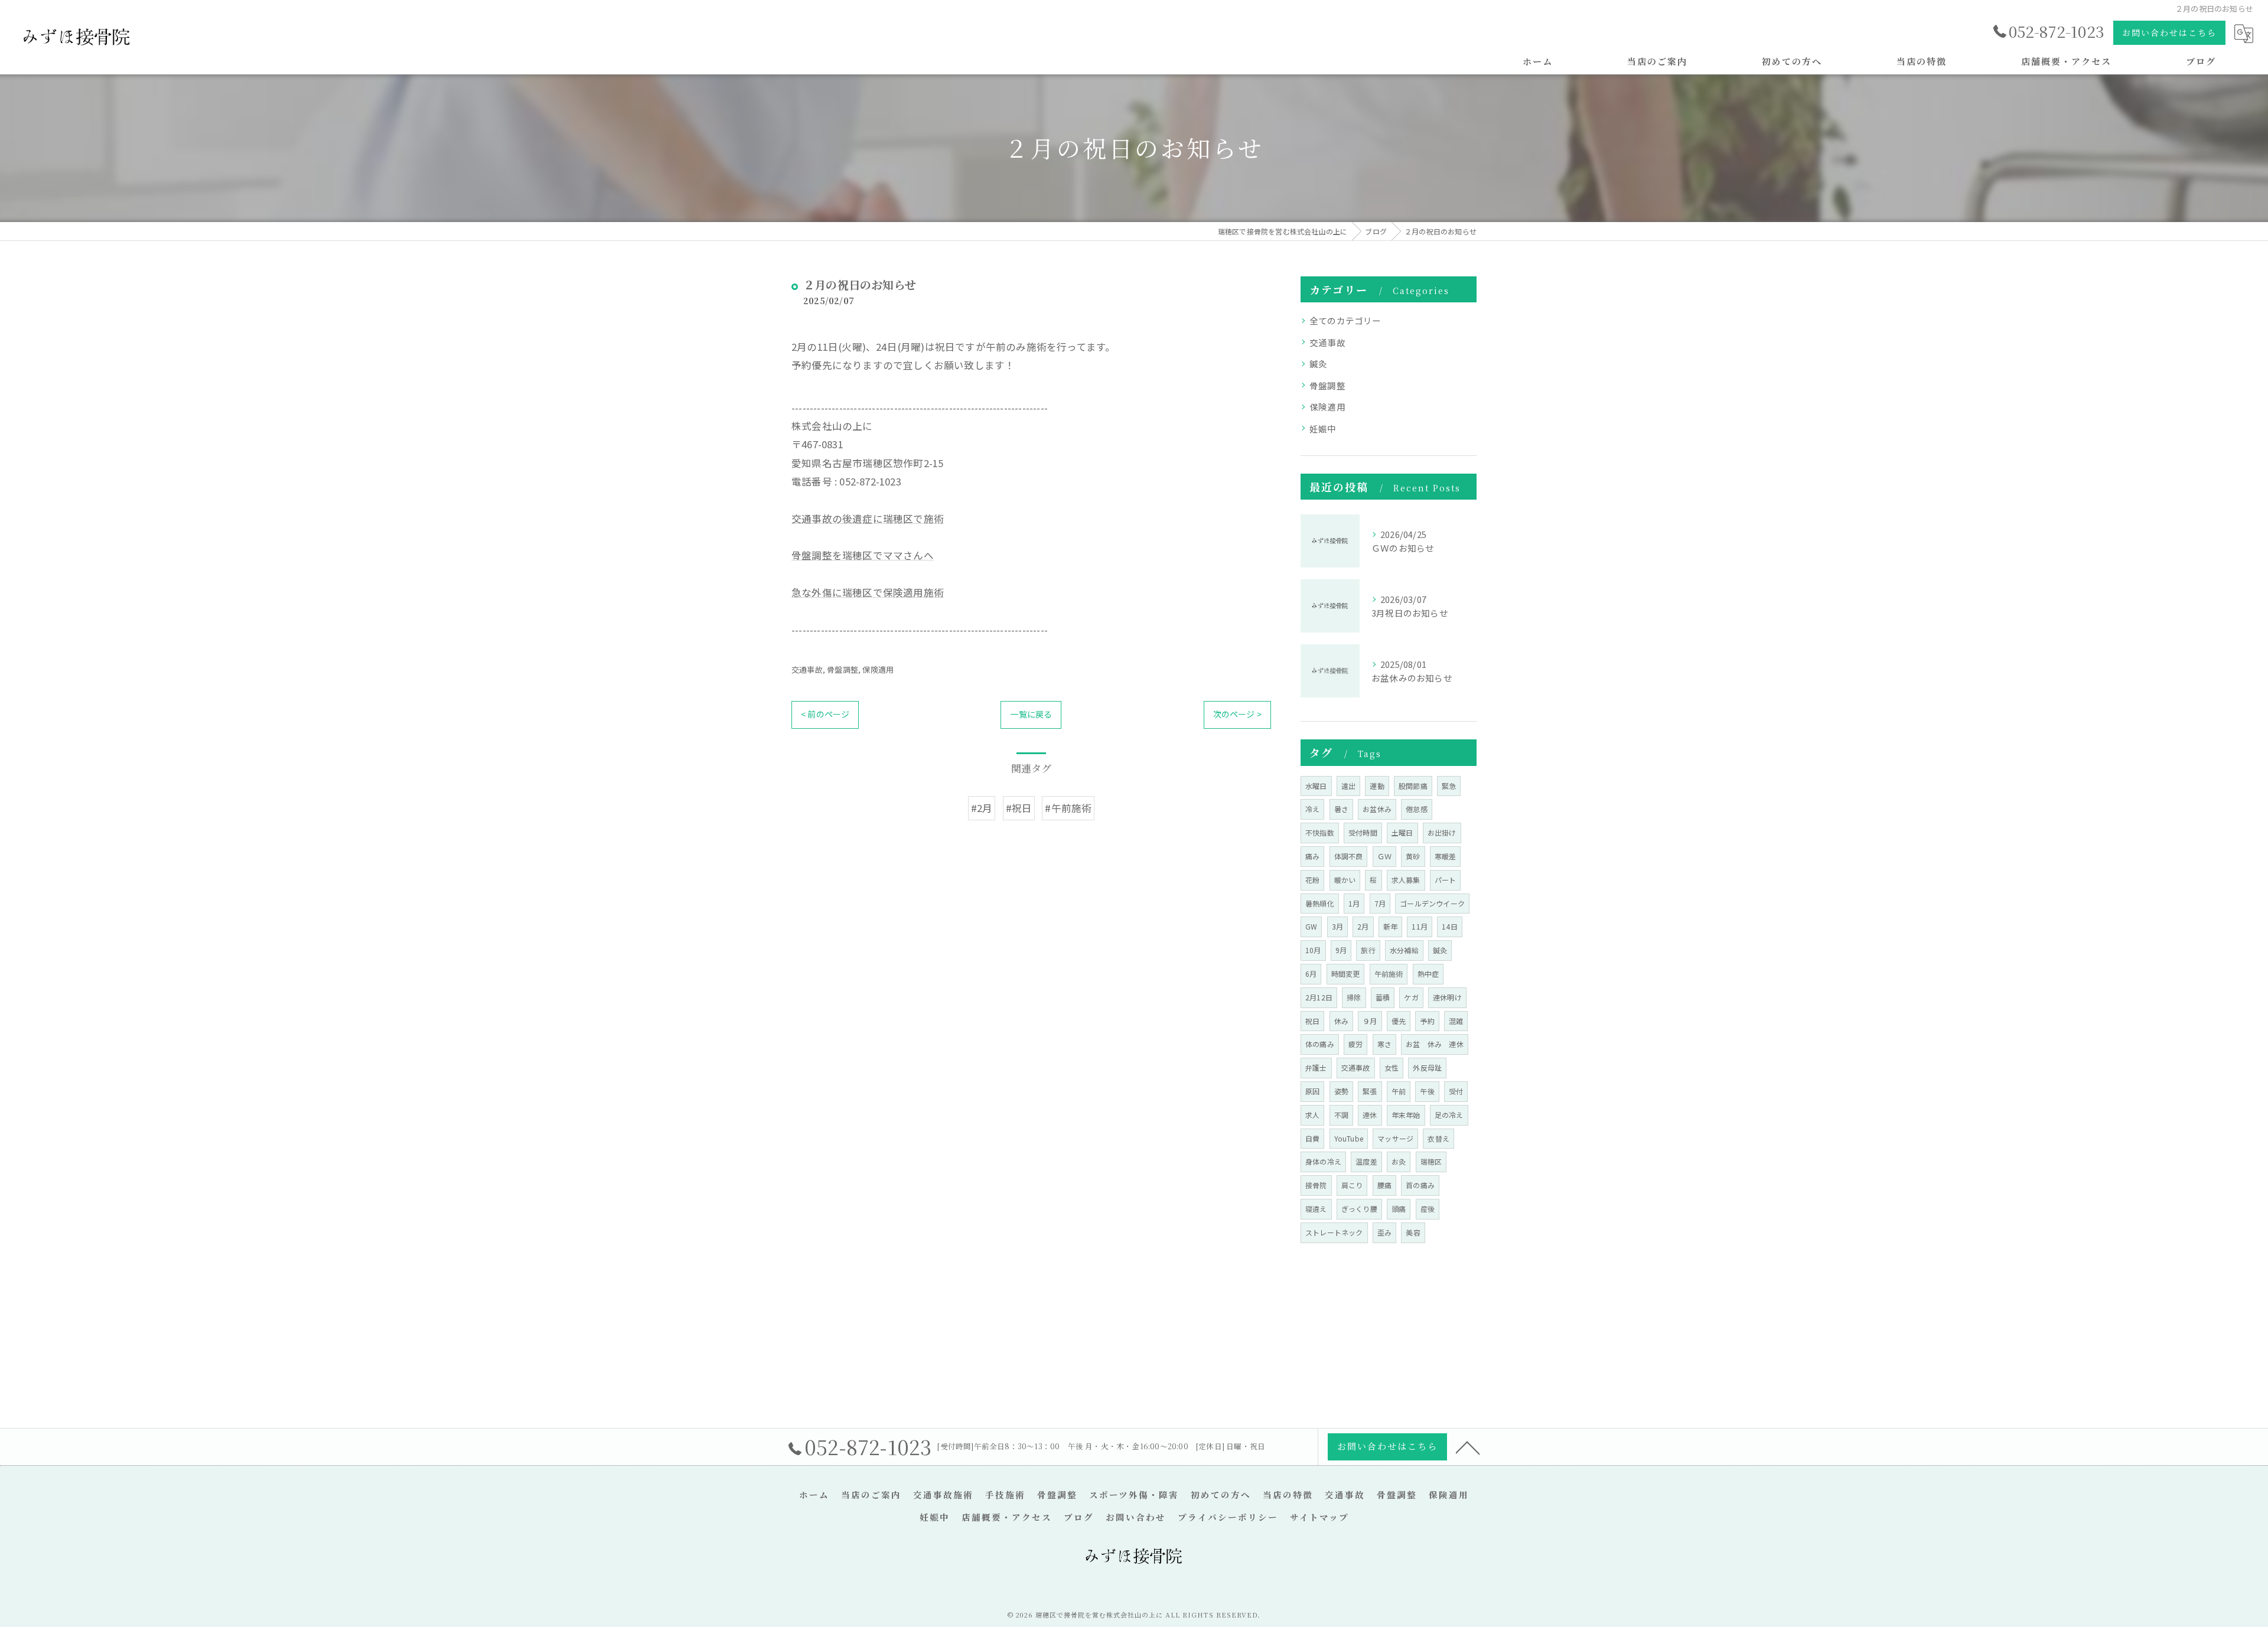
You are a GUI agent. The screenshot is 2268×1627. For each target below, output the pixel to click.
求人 (1312, 1115)
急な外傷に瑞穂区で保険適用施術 (868, 592)
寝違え (1316, 1209)
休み (1341, 1021)
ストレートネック (1334, 1232)
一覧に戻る (1031, 714)
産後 (1428, 1209)
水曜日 (1316, 786)
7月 (1380, 903)
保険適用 (878, 669)
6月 (1311, 974)
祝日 (1312, 1021)
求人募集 (1406, 880)
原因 (1312, 1091)
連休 (1370, 1115)
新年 (1390, 926)
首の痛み (1420, 1185)
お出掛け (1442, 832)
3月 (1337, 926)
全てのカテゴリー (1345, 320)
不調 (1341, 1115)
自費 (1312, 1138)
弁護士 (1316, 1067)
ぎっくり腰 (1359, 1209)
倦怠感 (1417, 809)
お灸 (1399, 1161)
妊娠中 (1323, 428)
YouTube (1349, 1138)
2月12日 (1319, 997)
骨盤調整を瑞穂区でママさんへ (863, 555)
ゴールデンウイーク (1432, 903)
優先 (1399, 1021)
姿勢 (1341, 1091)
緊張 (1370, 1091)
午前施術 (1389, 974)
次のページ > (1237, 714)
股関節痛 (1413, 786)
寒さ (1384, 1044)
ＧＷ (1384, 856)
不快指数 (1320, 832)
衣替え (1438, 1138)
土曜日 (1402, 832)
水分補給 (1404, 950)
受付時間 (1363, 832)
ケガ (1411, 997)
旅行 (1368, 950)
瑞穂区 (1431, 1161)
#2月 (982, 808)
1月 (1354, 903)
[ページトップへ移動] (1468, 1447)
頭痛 (1399, 1209)
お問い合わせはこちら (2169, 32)
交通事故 (807, 669)
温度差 (1366, 1161)
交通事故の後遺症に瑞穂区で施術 (868, 519)
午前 (1399, 1091)
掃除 (1354, 997)
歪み (1384, 1232)
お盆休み (1377, 809)
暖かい (1345, 880)
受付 (1456, 1091)
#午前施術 (1068, 808)
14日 (1450, 926)
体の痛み (1320, 1044)
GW (1311, 926)
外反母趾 (1427, 1067)
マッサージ (1395, 1138)
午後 (1427, 1091)
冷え (1312, 809)
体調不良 (1349, 856)
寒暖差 (1446, 856)
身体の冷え (1323, 1161)
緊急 (1449, 786)
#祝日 (1019, 808)
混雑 (1456, 1021)
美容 (1413, 1232)
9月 (1341, 950)
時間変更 (1346, 974)
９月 (1370, 1021)
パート (1446, 880)
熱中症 (1428, 974)
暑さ (1341, 809)
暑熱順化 (1320, 903)
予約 (1427, 1021)
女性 (1392, 1067)
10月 (1313, 950)
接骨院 (1316, 1185)
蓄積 (1383, 997)
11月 (1420, 926)
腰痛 (1384, 1185)
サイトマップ (1319, 1517)
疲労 (1355, 1044)
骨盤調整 (843, 669)
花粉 (1312, 880)
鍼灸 (1318, 363)
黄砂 (1413, 856)
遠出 (1348, 786)
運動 (1377, 786)
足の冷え (1449, 1115)
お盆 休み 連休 (1435, 1044)
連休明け (1447, 997)
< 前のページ (825, 714)
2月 (1363, 926)
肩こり (1352, 1185)
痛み (1312, 856)
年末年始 (1406, 1115)
